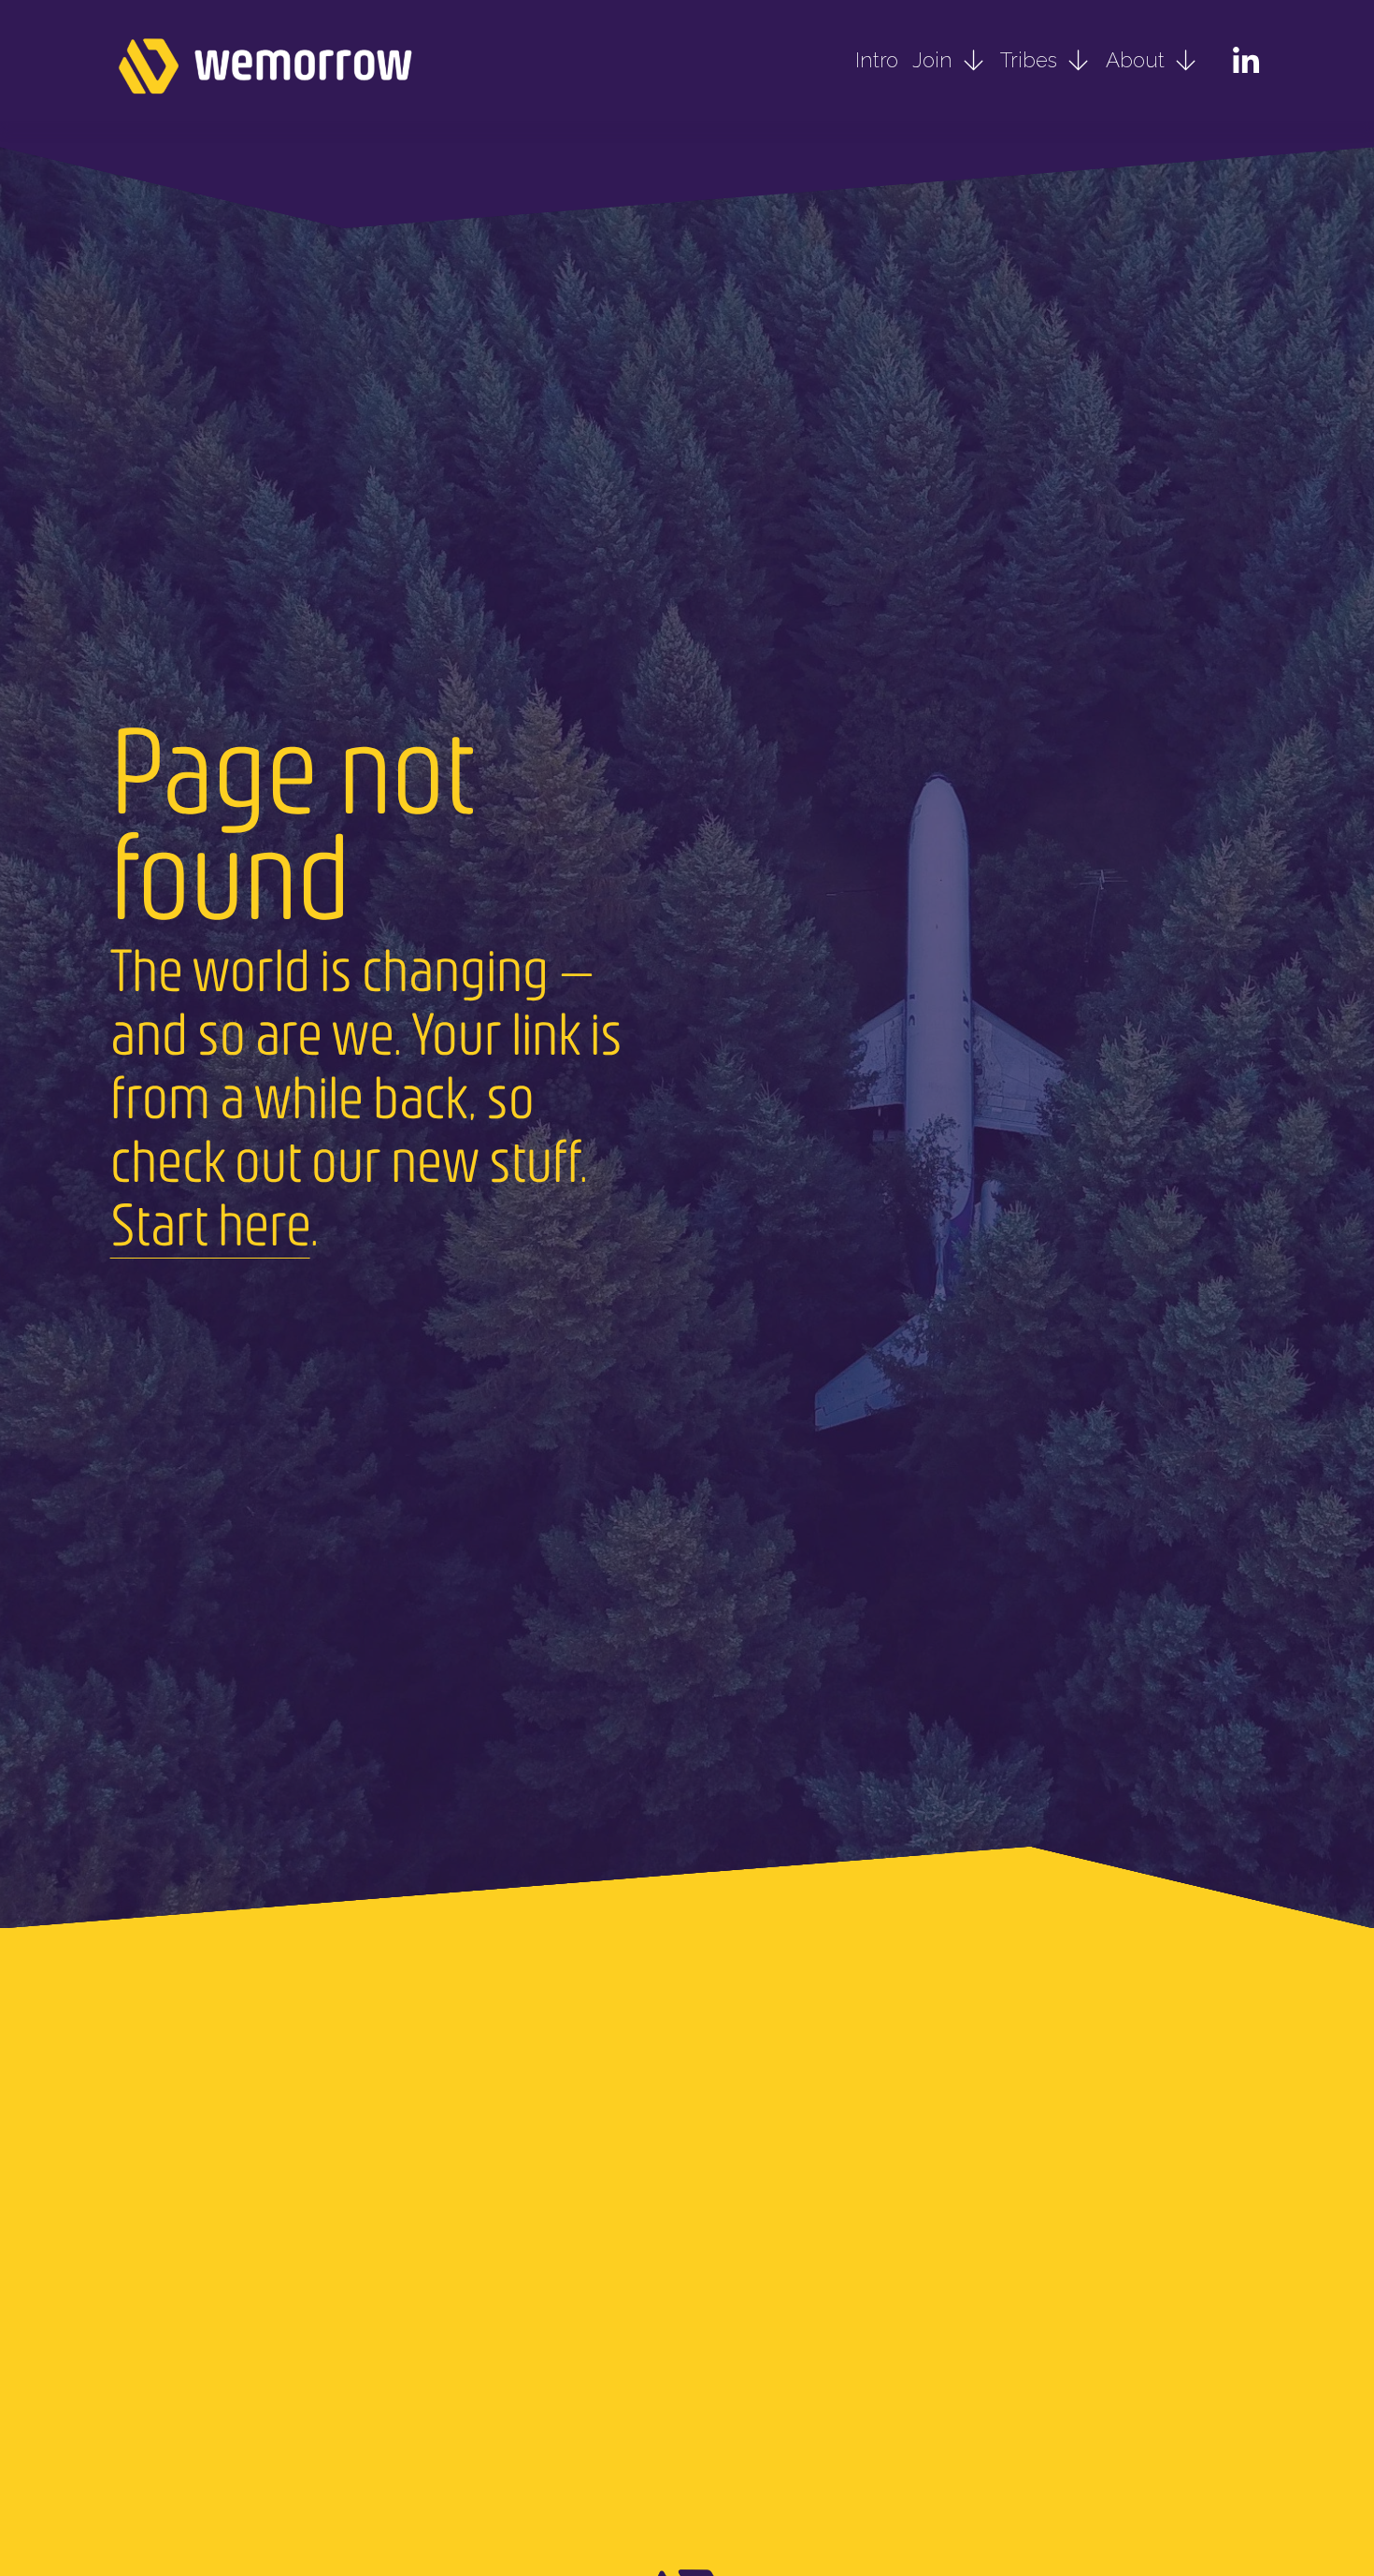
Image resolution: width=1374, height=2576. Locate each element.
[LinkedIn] (1245, 61)
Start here (210, 1223)
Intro (877, 60)
